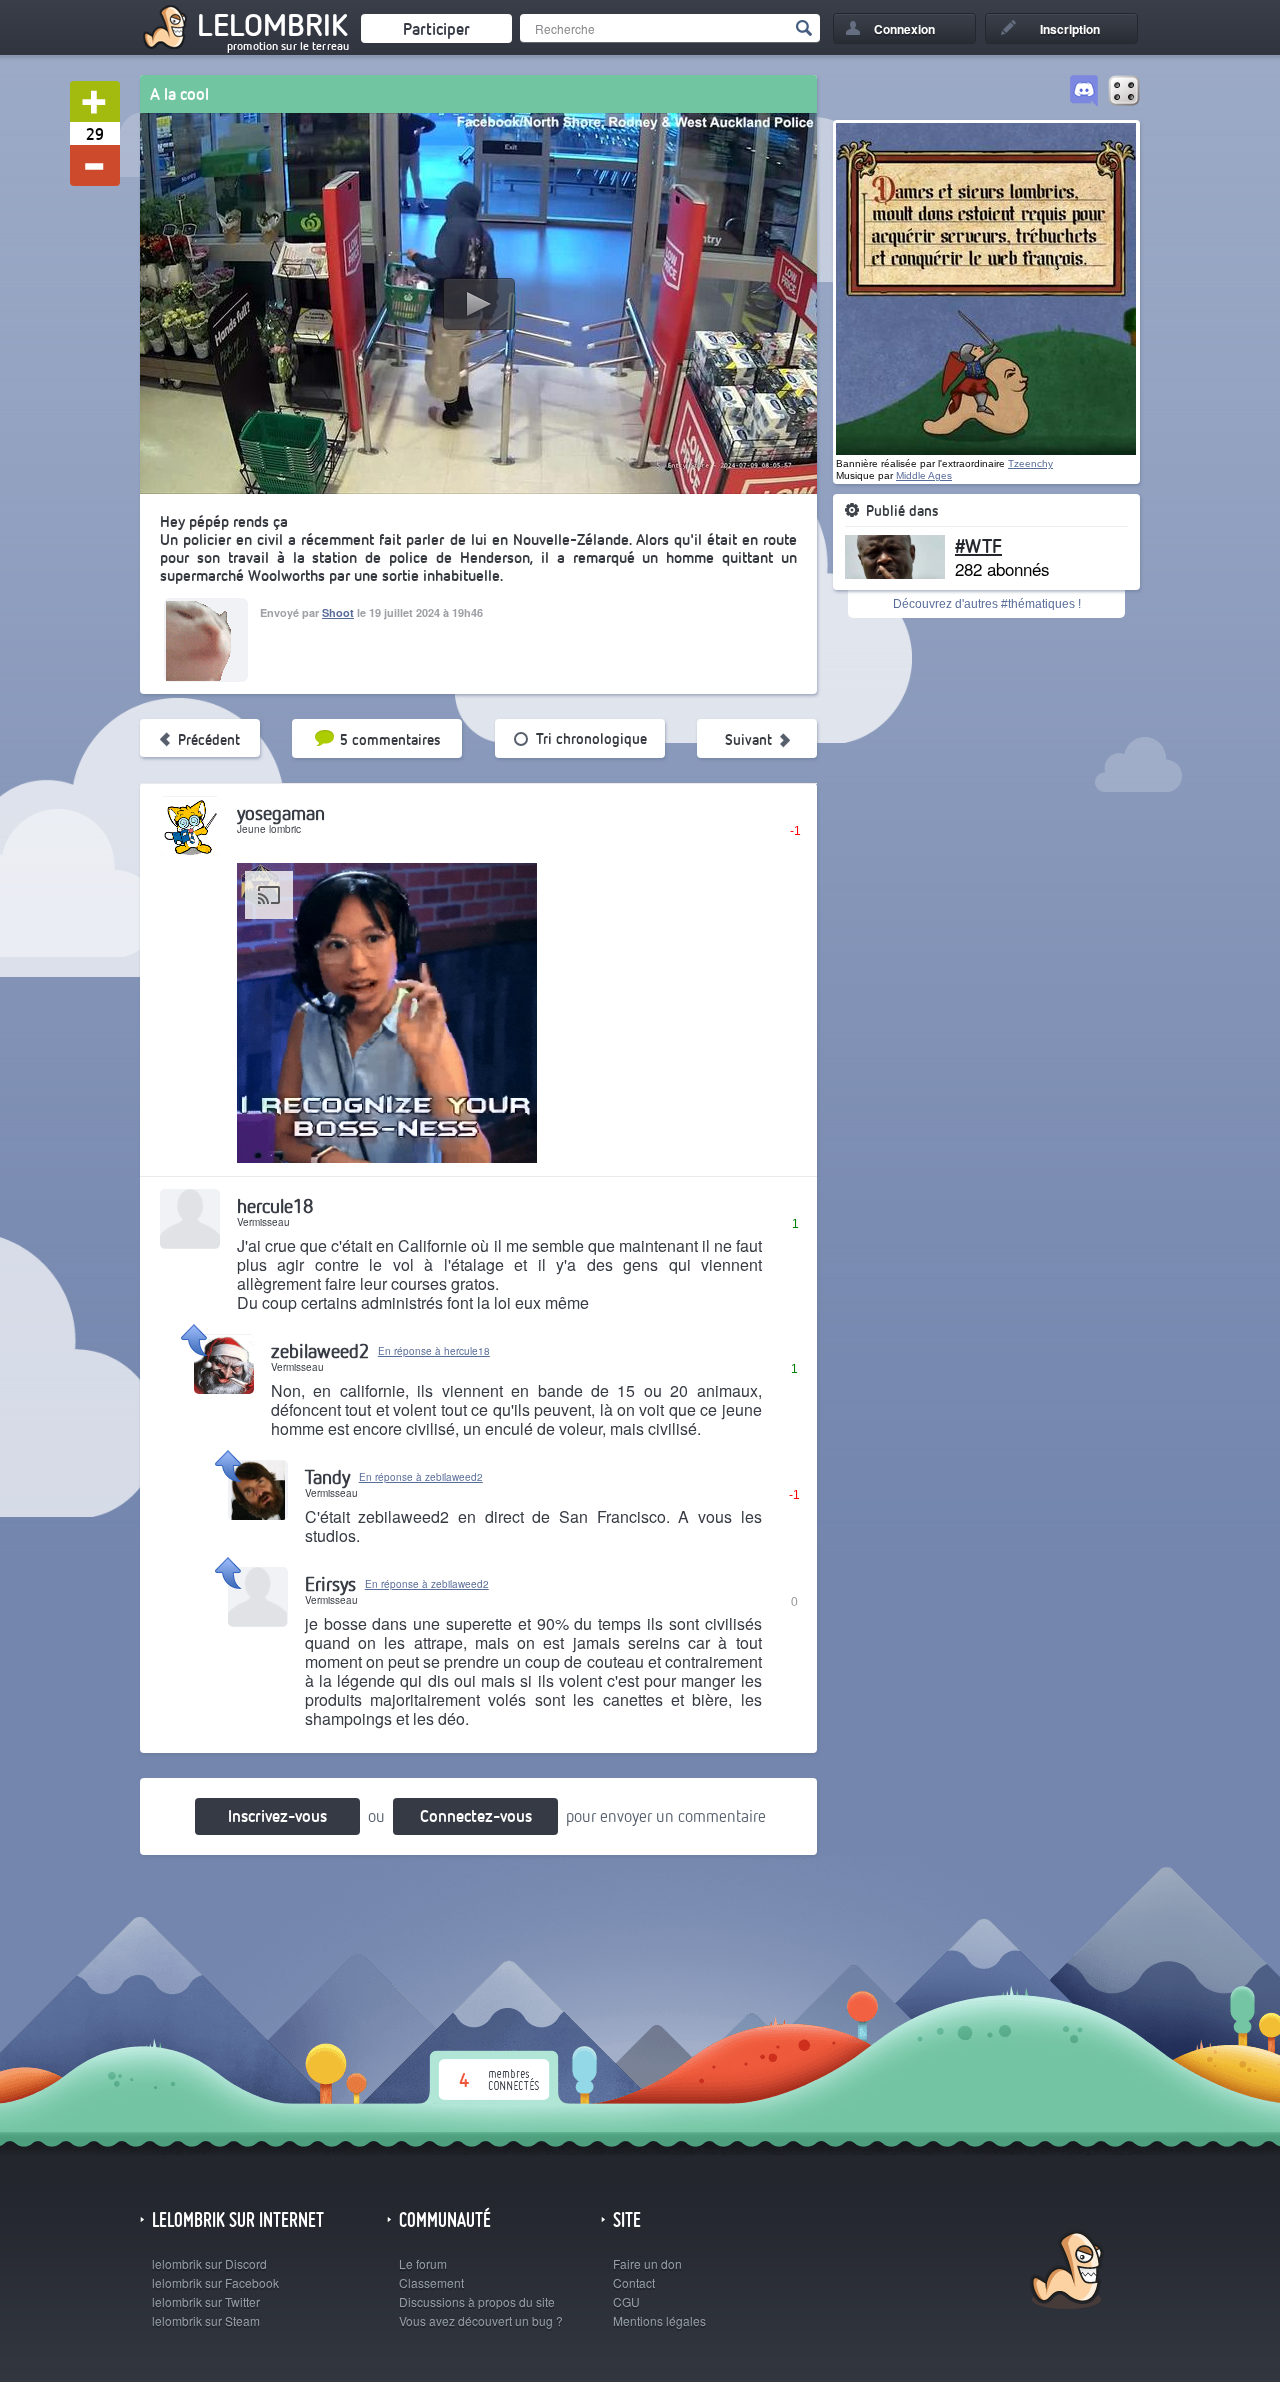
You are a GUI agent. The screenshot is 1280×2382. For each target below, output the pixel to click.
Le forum (423, 2263)
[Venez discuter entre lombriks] (1084, 92)
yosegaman (281, 812)
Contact (634, 2282)
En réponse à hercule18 (434, 1351)
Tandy (327, 1476)
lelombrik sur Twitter (206, 2301)
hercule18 (275, 1205)
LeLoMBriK (1064, 2272)
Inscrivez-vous (277, 1815)
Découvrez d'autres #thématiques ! (987, 604)
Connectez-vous (476, 1815)
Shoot (338, 612)
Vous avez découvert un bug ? (481, 2320)
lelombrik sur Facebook (215, 2282)
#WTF (978, 545)
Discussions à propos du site (477, 2301)
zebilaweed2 (320, 1350)
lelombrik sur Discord (209, 2263)
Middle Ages (924, 475)
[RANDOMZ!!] (1124, 92)
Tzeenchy (1030, 463)
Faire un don (647, 2263)
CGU (626, 2301)
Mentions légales (659, 2320)
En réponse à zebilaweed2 (421, 1477)
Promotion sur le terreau (288, 46)
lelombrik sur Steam (206, 2320)
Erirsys (330, 1583)
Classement (431, 2282)
